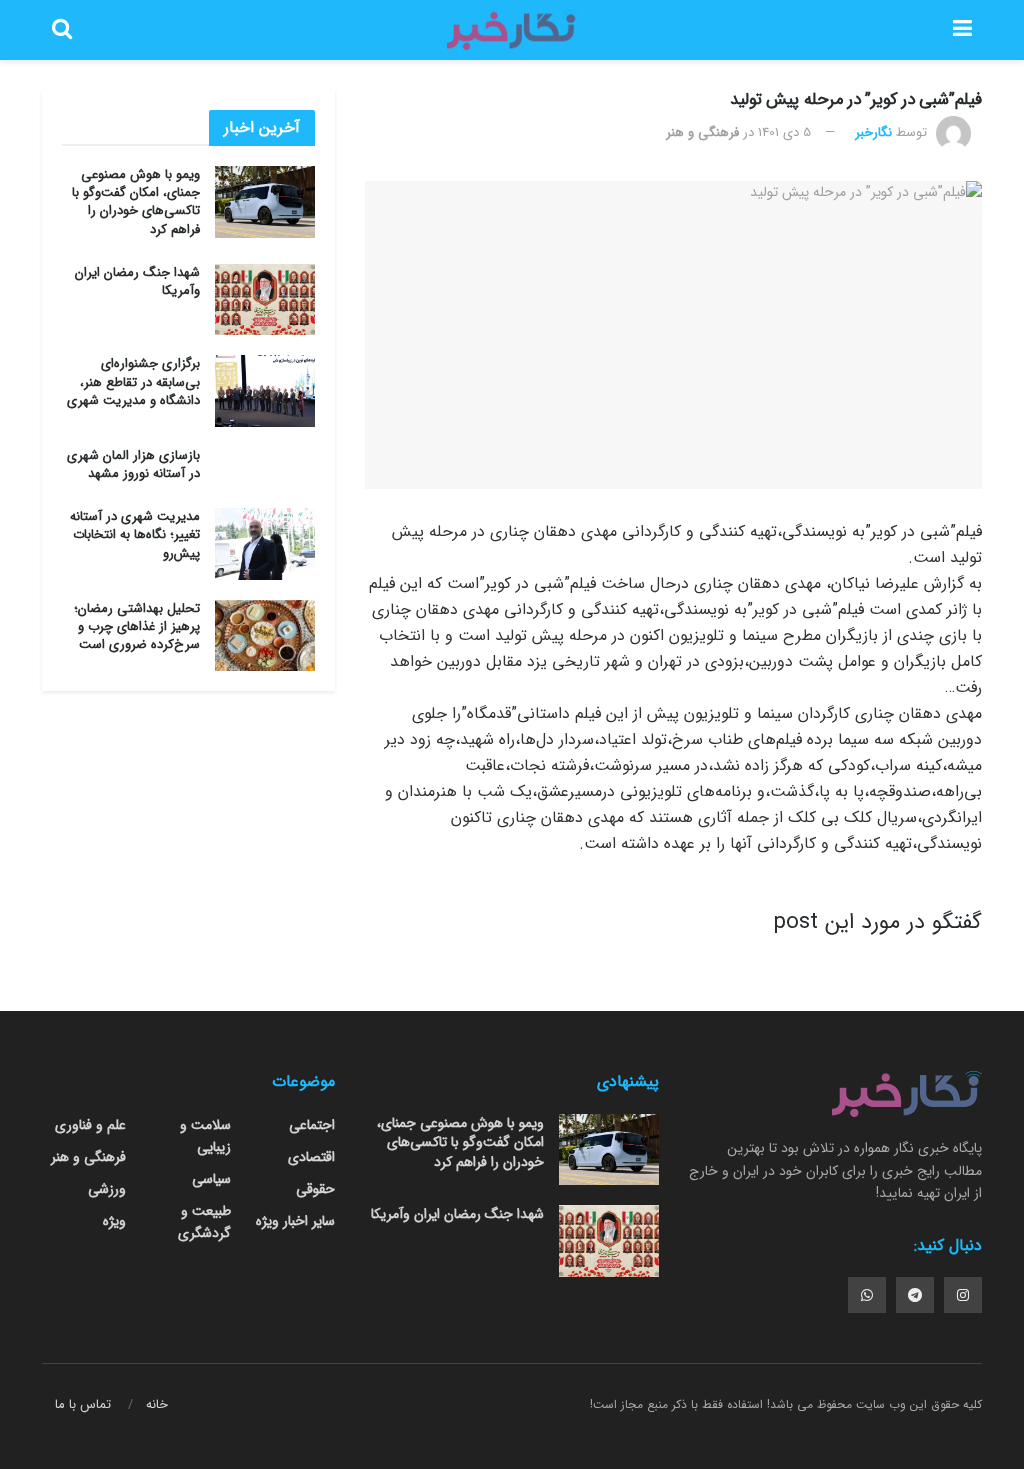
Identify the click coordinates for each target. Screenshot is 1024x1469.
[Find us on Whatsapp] (867, 1295)
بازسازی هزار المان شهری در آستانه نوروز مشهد (133, 464)
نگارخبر (873, 132)
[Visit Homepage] (512, 30)
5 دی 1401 (784, 132)
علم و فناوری (90, 1125)
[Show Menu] (962, 30)
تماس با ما (83, 1404)
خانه (157, 1404)
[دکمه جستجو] (62, 30)
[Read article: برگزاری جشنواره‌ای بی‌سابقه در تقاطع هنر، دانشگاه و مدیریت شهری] (265, 391)
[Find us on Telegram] (915, 1295)
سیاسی (211, 1179)
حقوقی (315, 1189)
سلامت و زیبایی (205, 1136)
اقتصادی (311, 1157)
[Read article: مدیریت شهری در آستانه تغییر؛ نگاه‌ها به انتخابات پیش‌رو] (265, 544)
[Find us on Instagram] (963, 1295)
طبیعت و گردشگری (204, 1222)
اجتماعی (312, 1125)
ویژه (114, 1221)
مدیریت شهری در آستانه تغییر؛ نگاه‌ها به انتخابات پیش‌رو (135, 534)
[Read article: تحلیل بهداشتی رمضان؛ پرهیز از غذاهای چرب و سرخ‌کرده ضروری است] (265, 636)
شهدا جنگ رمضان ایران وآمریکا (137, 281)
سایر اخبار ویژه (295, 1221)
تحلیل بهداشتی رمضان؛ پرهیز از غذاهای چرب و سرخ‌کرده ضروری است (137, 626)
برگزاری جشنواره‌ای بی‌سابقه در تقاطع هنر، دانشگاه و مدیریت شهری (133, 381)
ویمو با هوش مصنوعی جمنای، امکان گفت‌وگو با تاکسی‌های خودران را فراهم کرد (136, 202)
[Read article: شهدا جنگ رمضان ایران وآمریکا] (265, 300)
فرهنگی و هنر (702, 132)
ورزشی (107, 1189)
